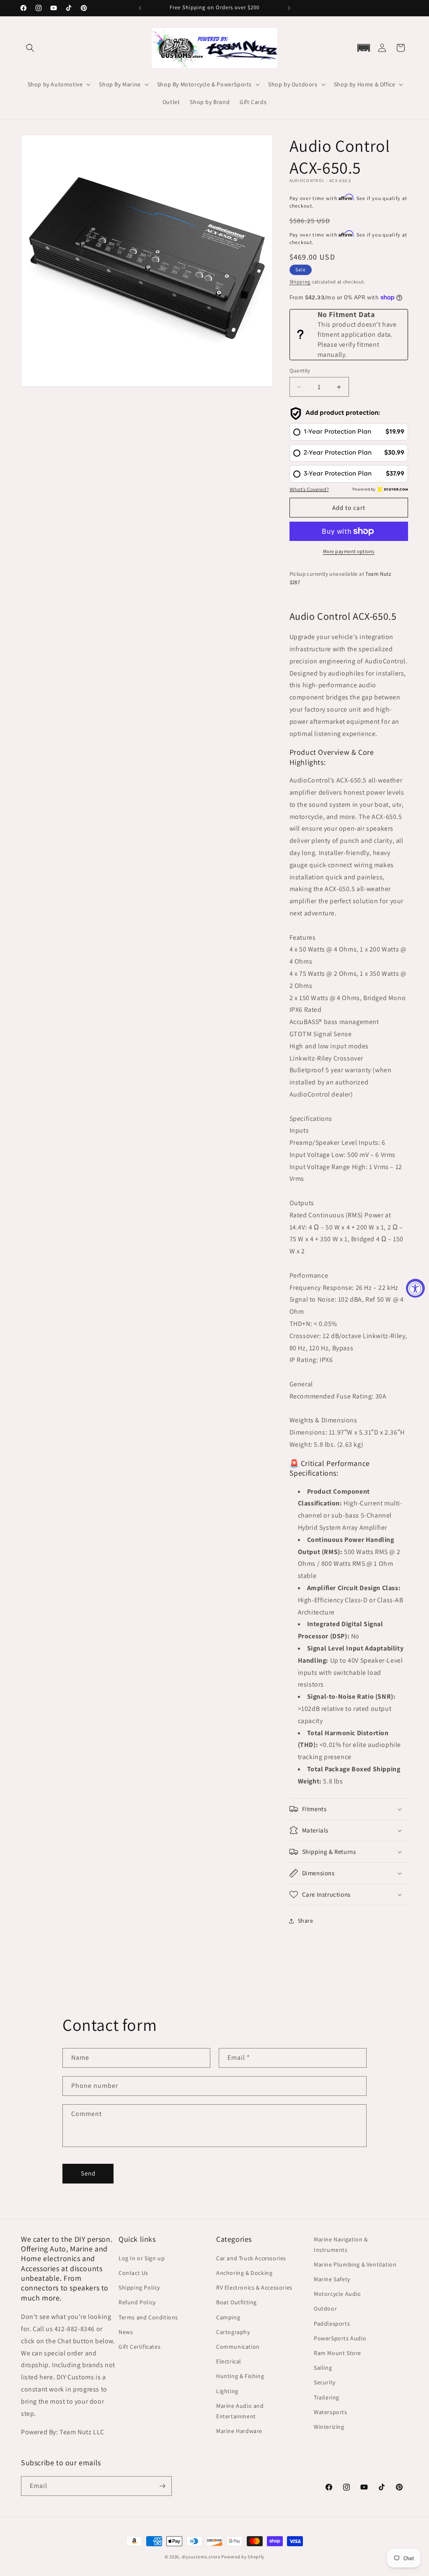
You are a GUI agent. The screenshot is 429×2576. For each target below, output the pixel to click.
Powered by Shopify (243, 2557)
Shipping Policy (139, 2287)
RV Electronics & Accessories (254, 2287)
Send (88, 2173)
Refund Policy (137, 2302)
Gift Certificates (140, 2347)
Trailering (327, 2397)
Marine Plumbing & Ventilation (355, 2264)
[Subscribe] (162, 2486)
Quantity (300, 370)
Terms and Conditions (148, 2317)
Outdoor (325, 2308)
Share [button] (306, 1921)
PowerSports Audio (340, 2338)
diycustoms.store (201, 2557)
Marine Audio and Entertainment (240, 2411)
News (126, 2332)
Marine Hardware (239, 2431)
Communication (238, 2347)
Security (325, 2382)
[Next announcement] (289, 8)
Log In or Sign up (142, 2258)
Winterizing (329, 2427)
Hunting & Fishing (240, 2376)
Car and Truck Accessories (251, 2258)
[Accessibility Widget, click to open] (415, 1288)
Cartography (233, 2332)
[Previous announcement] (140, 8)
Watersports (331, 2412)
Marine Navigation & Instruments (341, 2245)
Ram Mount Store (337, 2353)
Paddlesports (332, 2324)
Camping (228, 2317)
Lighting (227, 2391)
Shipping (300, 282)
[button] (30, 48)
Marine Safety (332, 2279)
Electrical (229, 2361)
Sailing (323, 2368)
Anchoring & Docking (244, 2273)
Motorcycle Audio (337, 2294)
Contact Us (133, 2273)
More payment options (349, 551)
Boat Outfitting (236, 2302)
